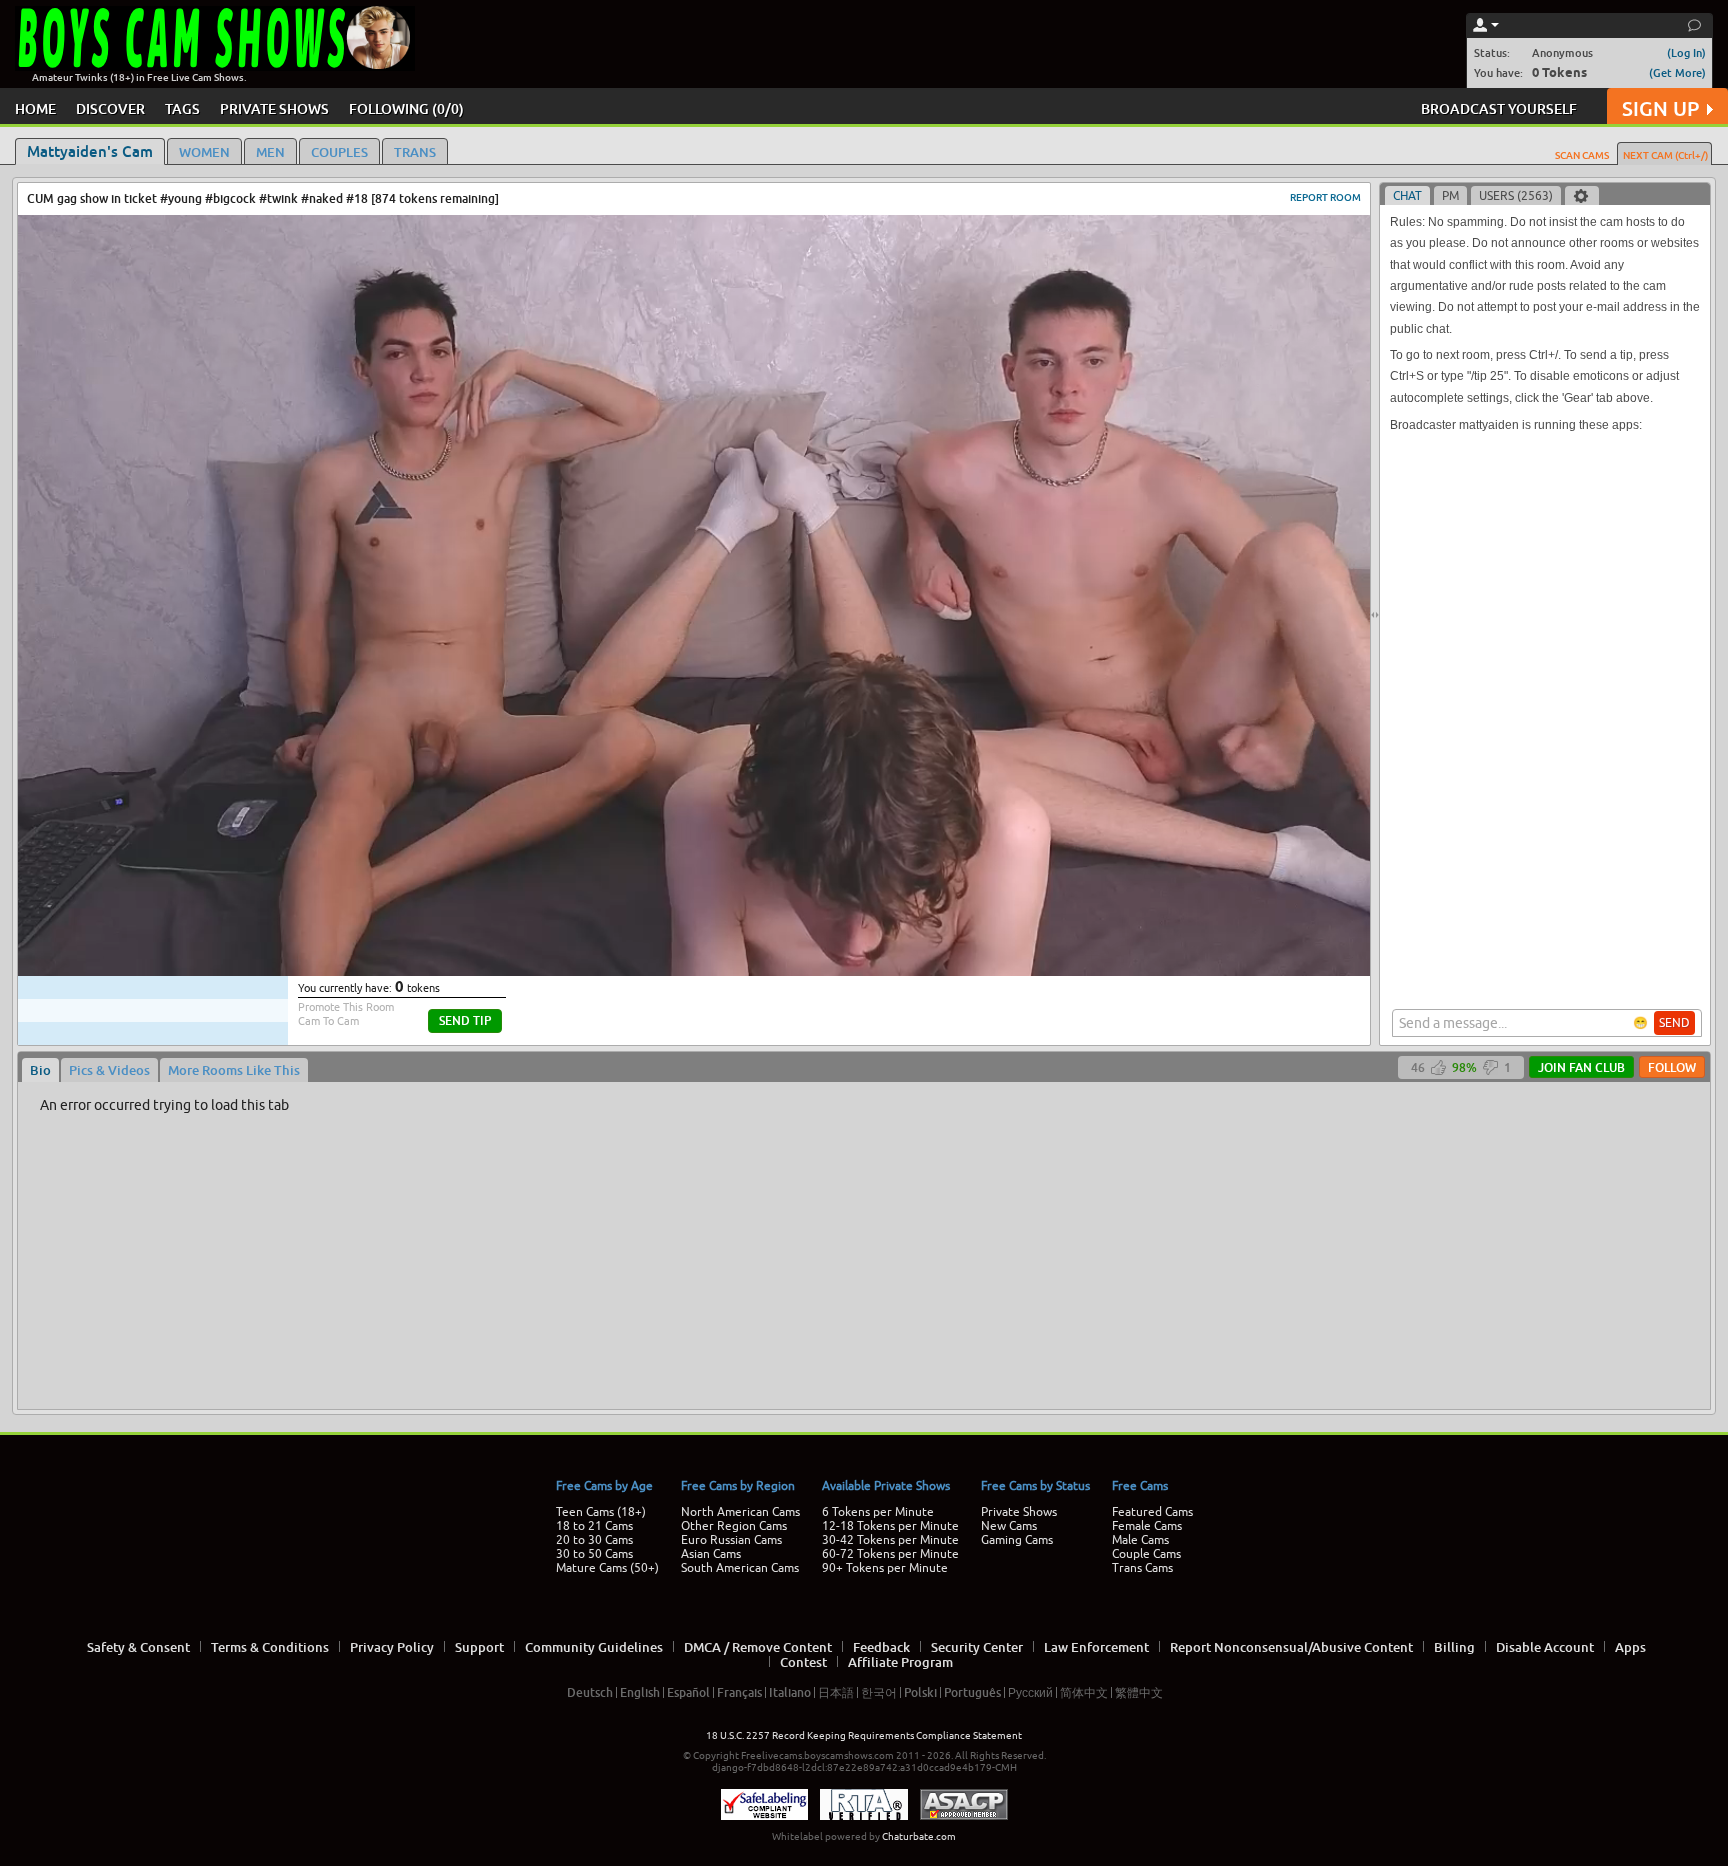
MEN (270, 152)
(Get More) (1677, 72)
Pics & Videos (109, 1070)
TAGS (182, 108)
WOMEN (204, 152)
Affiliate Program (900, 1662)
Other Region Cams (734, 1526)
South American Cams (740, 1568)
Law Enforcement (1096, 1647)
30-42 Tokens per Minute (890, 1540)
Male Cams (1140, 1540)
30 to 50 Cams (594, 1554)
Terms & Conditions (270, 1647)
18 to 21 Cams (594, 1526)
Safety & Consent (138, 1647)
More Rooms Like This (234, 1070)
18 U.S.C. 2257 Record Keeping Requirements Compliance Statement (864, 1735)
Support (479, 1647)
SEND (1674, 1023)
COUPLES (339, 152)
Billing (1454, 1647)
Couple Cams (1146, 1554)
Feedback (881, 1647)
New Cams (1009, 1526)
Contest (803, 1662)
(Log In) (1686, 52)
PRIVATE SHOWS (274, 108)
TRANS (415, 152)
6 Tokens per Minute (878, 1512)
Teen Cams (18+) (601, 1512)
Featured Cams (1152, 1512)
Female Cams (1147, 1526)
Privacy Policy (392, 1647)
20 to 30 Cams (594, 1540)
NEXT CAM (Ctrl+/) (1665, 155)
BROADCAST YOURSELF (1499, 108)
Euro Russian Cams (731, 1540)
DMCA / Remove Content (758, 1647)
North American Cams (740, 1512)
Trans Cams (1142, 1568)
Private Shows (1019, 1512)
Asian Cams (711, 1554)
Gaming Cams (1017, 1540)
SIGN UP (1660, 108)
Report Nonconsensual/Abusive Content (1291, 1647)
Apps (1630, 1647)
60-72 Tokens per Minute (890, 1554)
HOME (35, 108)
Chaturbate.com (919, 1836)
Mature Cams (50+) (607, 1568)
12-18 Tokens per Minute (890, 1526)
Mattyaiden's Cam (90, 151)
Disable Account (1545, 1647)
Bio (40, 1070)
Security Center (977, 1647)
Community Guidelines (594, 1647)
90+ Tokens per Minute (885, 1568)
